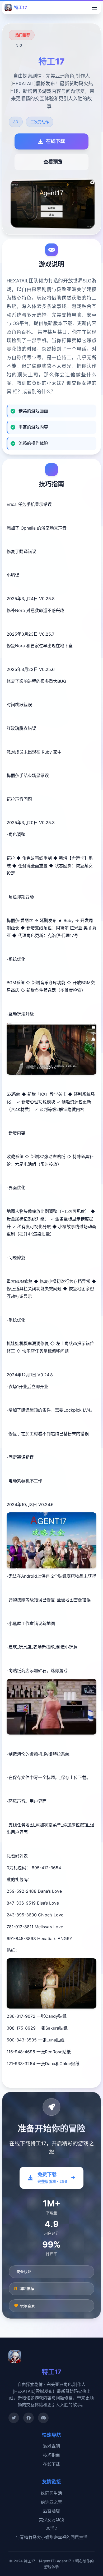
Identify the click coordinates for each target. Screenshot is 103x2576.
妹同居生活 (51, 2493)
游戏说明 (51, 2446)
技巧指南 (51, 2455)
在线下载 (51, 2464)
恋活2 (51, 2528)
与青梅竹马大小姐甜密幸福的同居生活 (51, 2537)
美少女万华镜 (51, 2520)
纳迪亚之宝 (51, 2502)
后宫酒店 (51, 2511)
